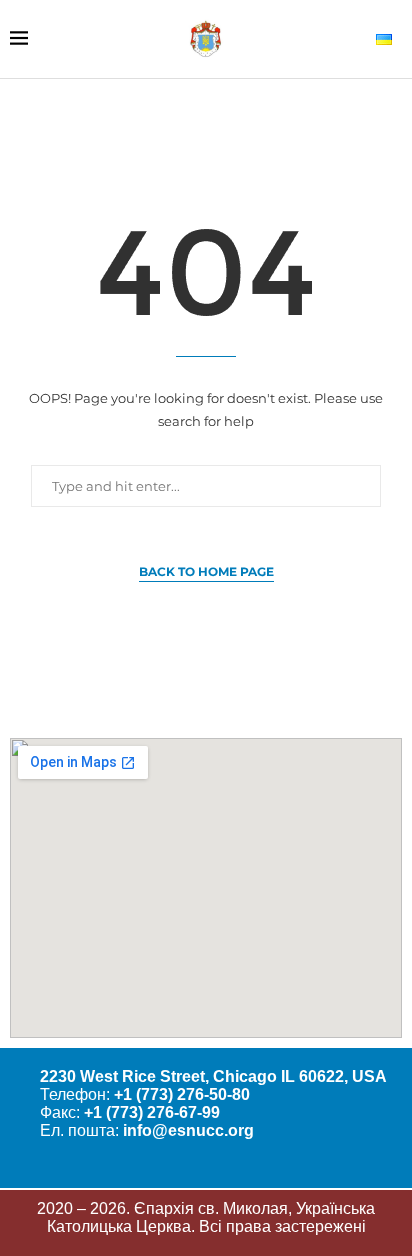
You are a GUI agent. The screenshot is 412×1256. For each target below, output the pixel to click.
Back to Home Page (206, 571)
